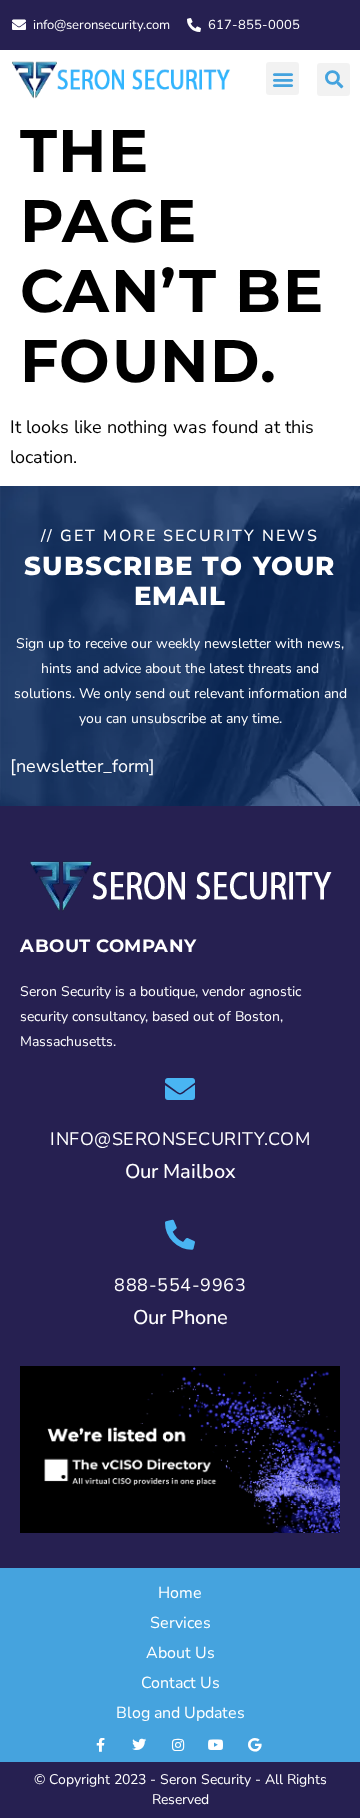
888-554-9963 (180, 1285)
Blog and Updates (180, 1713)
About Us (180, 1653)
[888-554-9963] (180, 1235)
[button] (282, 78)
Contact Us (180, 1683)
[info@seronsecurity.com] (180, 1089)
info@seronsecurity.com (180, 1139)
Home (180, 1593)
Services (180, 1623)
